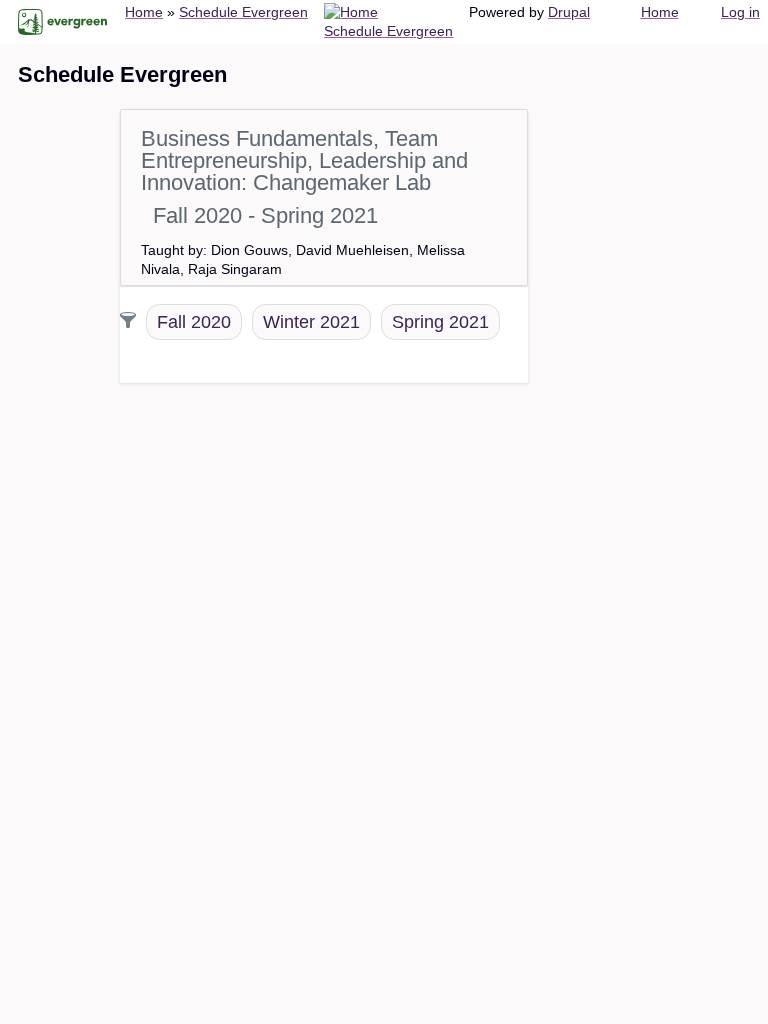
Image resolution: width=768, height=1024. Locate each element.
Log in (740, 12)
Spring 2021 (440, 322)
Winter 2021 (311, 322)
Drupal (569, 12)
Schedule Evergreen (243, 12)
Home (144, 12)
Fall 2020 (194, 322)
